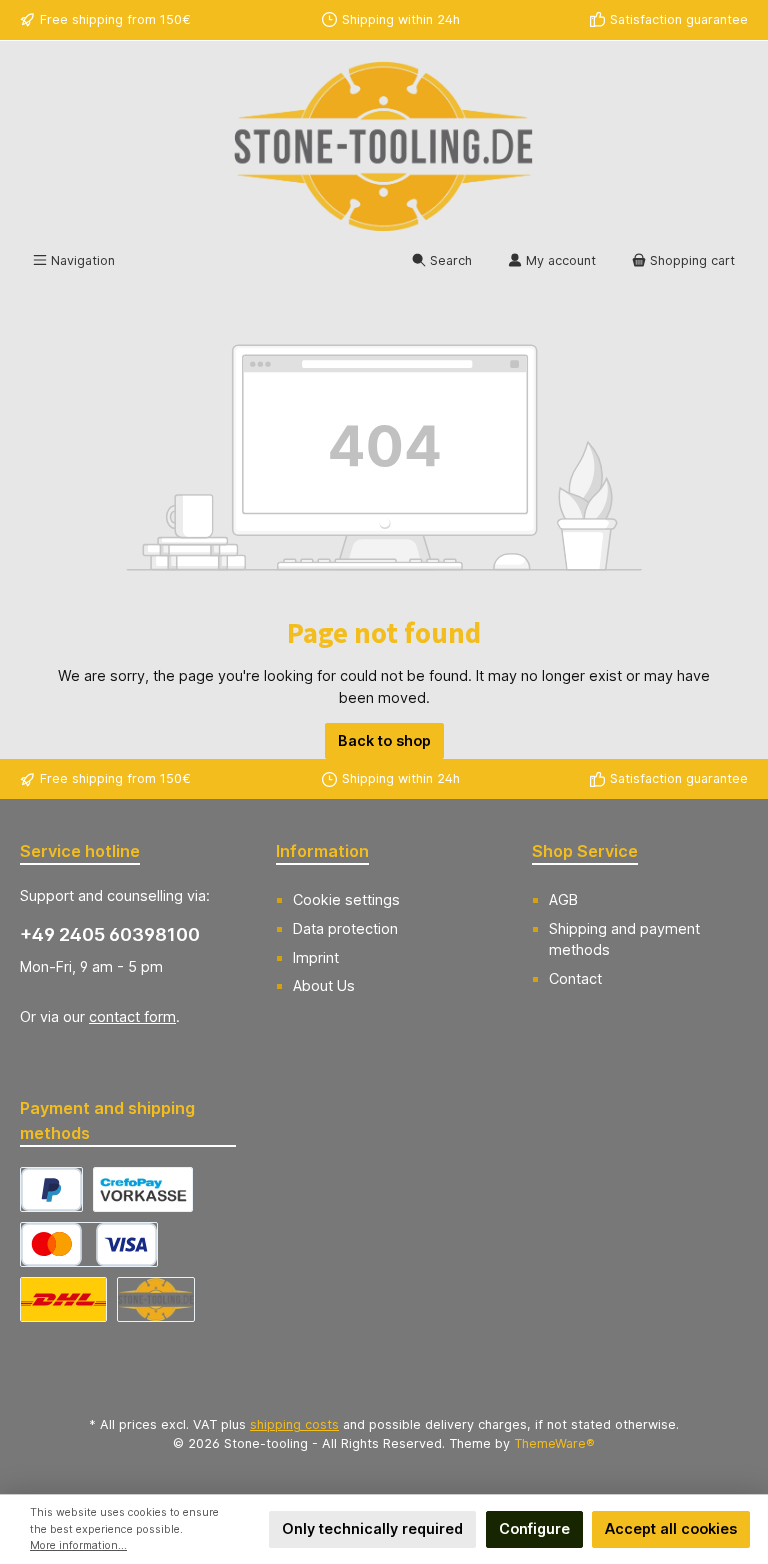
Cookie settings (346, 899)
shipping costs (294, 1424)
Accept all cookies (671, 1528)
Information (322, 851)
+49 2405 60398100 (110, 934)
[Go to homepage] (384, 146)
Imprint (316, 957)
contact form (132, 1016)
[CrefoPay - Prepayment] (143, 1189)
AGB (563, 899)
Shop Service (585, 851)
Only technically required (372, 1528)
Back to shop (384, 740)
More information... (78, 1545)
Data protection (345, 928)
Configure (534, 1528)
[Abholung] (156, 1299)
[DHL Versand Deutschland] (63, 1299)
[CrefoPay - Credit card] (89, 1244)
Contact (575, 978)
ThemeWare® (554, 1443)
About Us (324, 985)
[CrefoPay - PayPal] (51, 1189)
